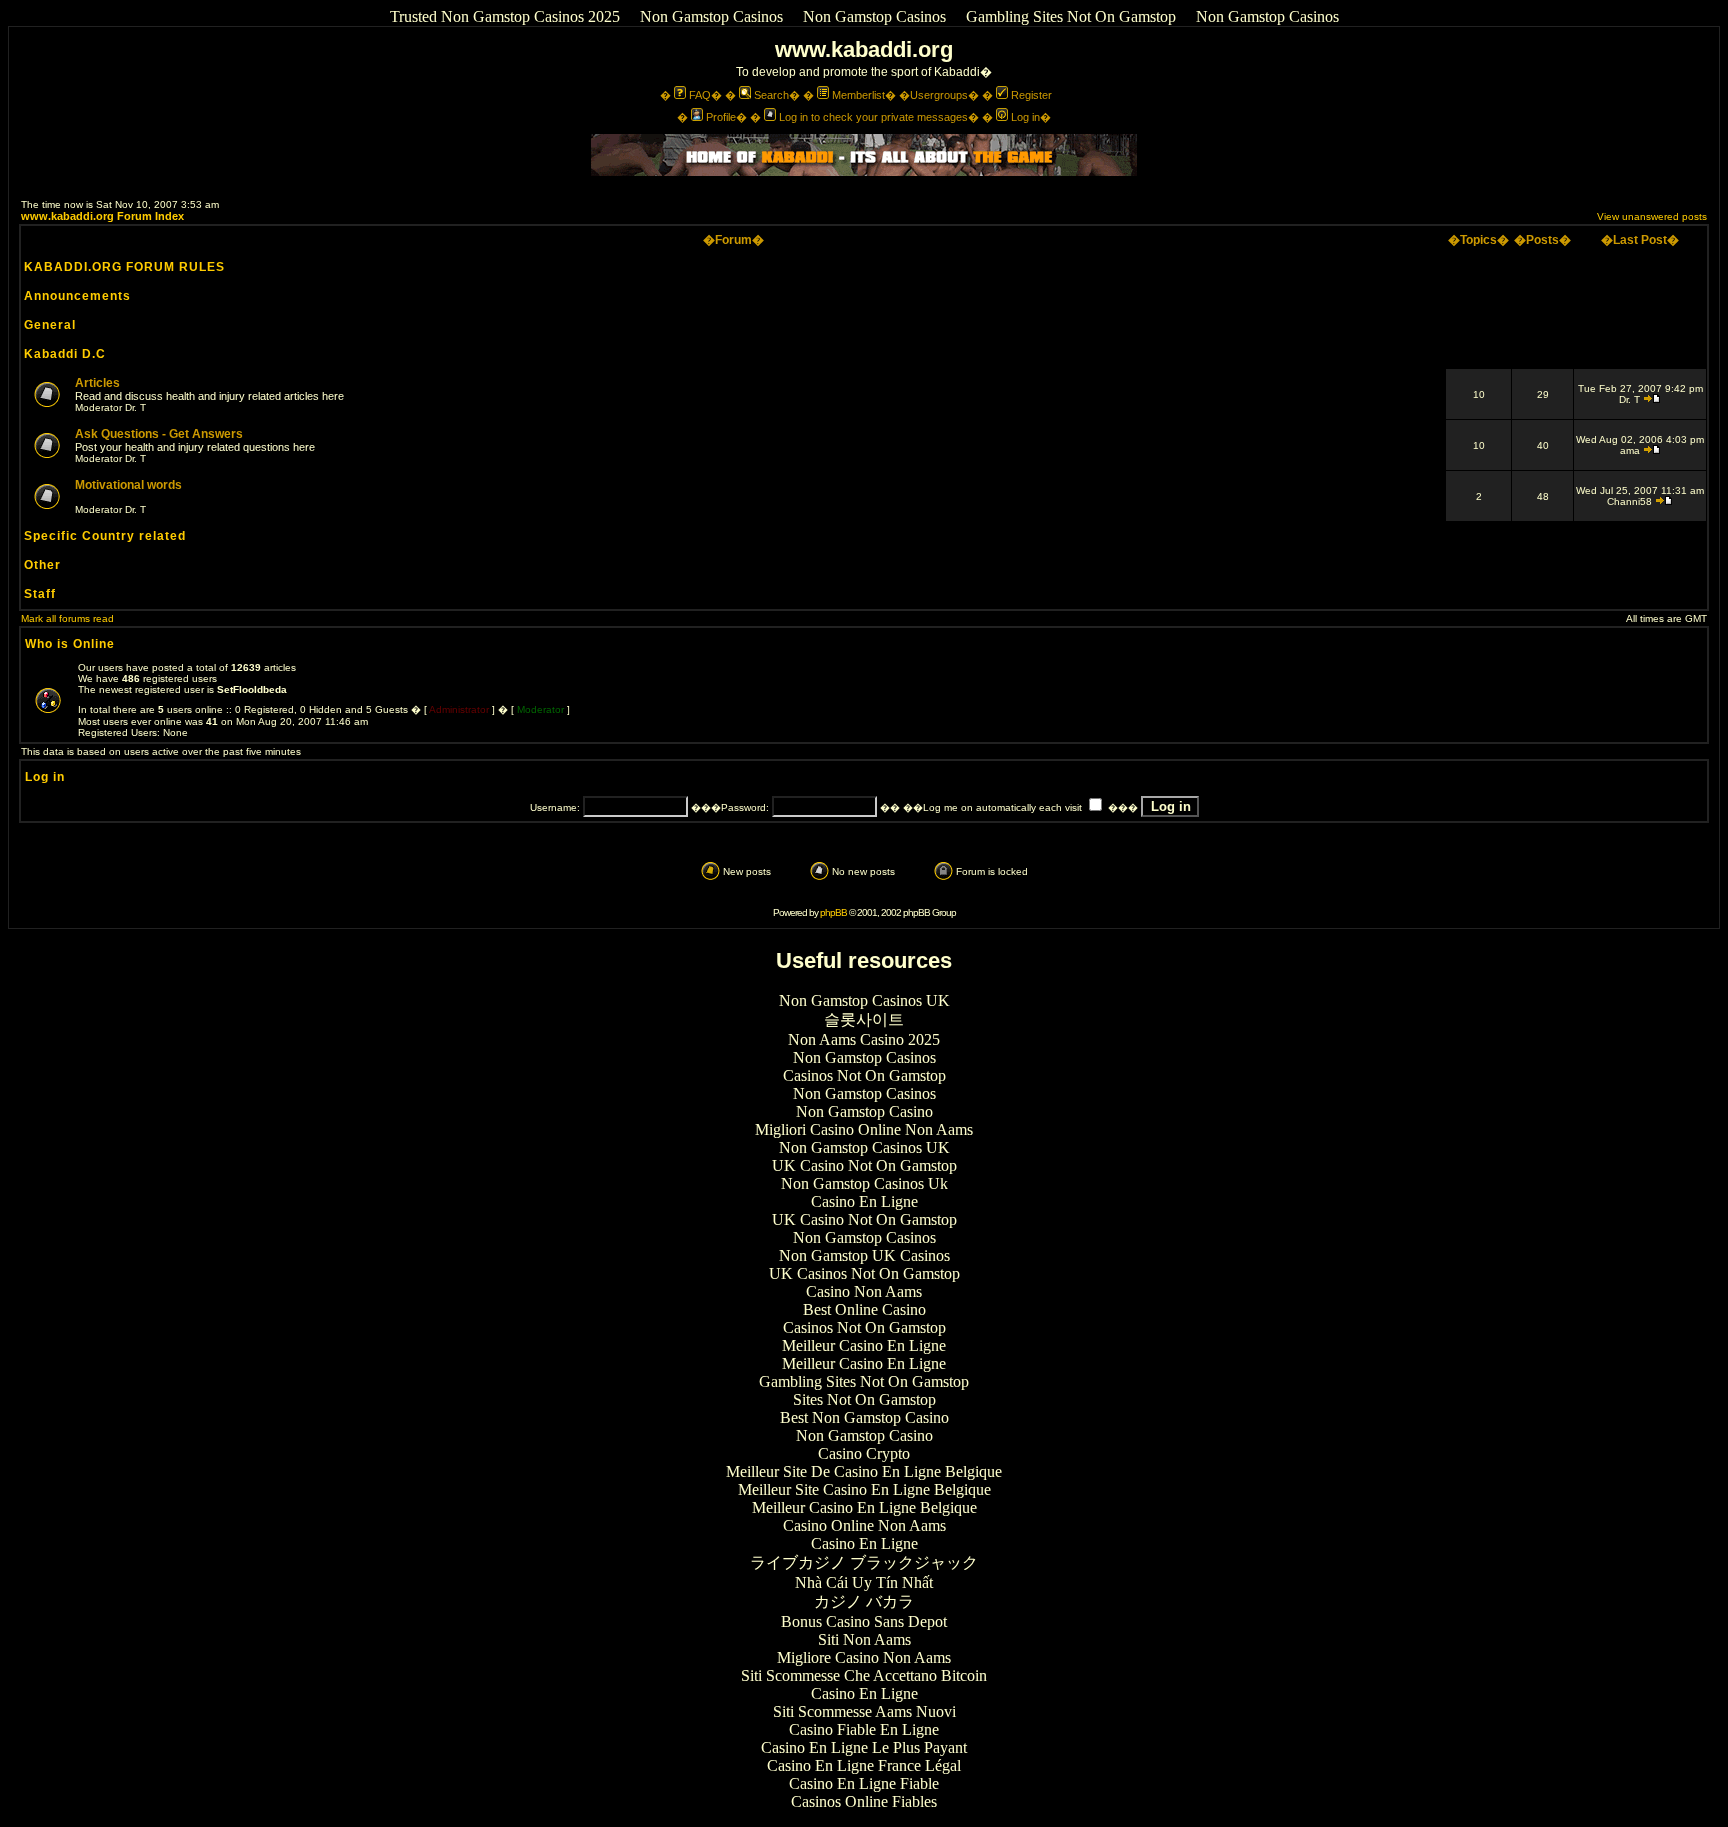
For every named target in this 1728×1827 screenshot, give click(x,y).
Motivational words (128, 485)
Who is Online (70, 644)
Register (1031, 95)
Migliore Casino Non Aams (864, 1657)
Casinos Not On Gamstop (864, 1075)
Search (771, 95)
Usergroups (939, 95)
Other (42, 565)
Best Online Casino (864, 1309)
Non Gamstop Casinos (711, 16)
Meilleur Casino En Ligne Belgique (864, 1507)
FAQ (700, 95)
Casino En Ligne (864, 1201)
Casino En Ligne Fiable (864, 1783)
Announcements (77, 296)
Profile (721, 117)
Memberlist (858, 95)
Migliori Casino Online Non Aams (864, 1129)
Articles (97, 383)
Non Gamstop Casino (864, 1111)
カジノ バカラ (864, 1601)
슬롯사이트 (864, 1019)
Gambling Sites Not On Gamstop (1071, 16)
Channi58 (1629, 501)
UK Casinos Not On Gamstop (864, 1273)
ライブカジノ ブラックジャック (864, 1562)
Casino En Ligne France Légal (864, 1765)
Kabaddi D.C (65, 354)
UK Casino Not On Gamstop (864, 1165)
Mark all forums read (67, 618)
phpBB (833, 912)
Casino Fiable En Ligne (864, 1729)
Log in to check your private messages (873, 117)
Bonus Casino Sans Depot (864, 1621)
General (50, 325)
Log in (1025, 117)
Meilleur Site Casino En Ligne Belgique (864, 1489)
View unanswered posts (1652, 216)
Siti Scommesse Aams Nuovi (864, 1711)
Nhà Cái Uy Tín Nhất (864, 1582)
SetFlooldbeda (252, 689)
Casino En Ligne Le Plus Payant (864, 1747)
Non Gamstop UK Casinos (864, 1255)
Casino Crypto (864, 1453)
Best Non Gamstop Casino (864, 1417)
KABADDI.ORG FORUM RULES (124, 267)
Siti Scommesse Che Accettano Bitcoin (864, 1675)
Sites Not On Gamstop (864, 1399)
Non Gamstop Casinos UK (864, 1000)
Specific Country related (105, 536)
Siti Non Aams (864, 1639)
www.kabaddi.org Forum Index (102, 216)
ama (1630, 450)
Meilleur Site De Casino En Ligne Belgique (864, 1471)
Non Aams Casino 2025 (864, 1039)
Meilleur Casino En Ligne (864, 1345)
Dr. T (135, 407)
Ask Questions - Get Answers (159, 434)
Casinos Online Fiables (864, 1801)
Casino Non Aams (864, 1291)
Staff (40, 594)
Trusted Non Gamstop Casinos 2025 (505, 16)
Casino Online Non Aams (864, 1525)
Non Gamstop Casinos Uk (864, 1183)
